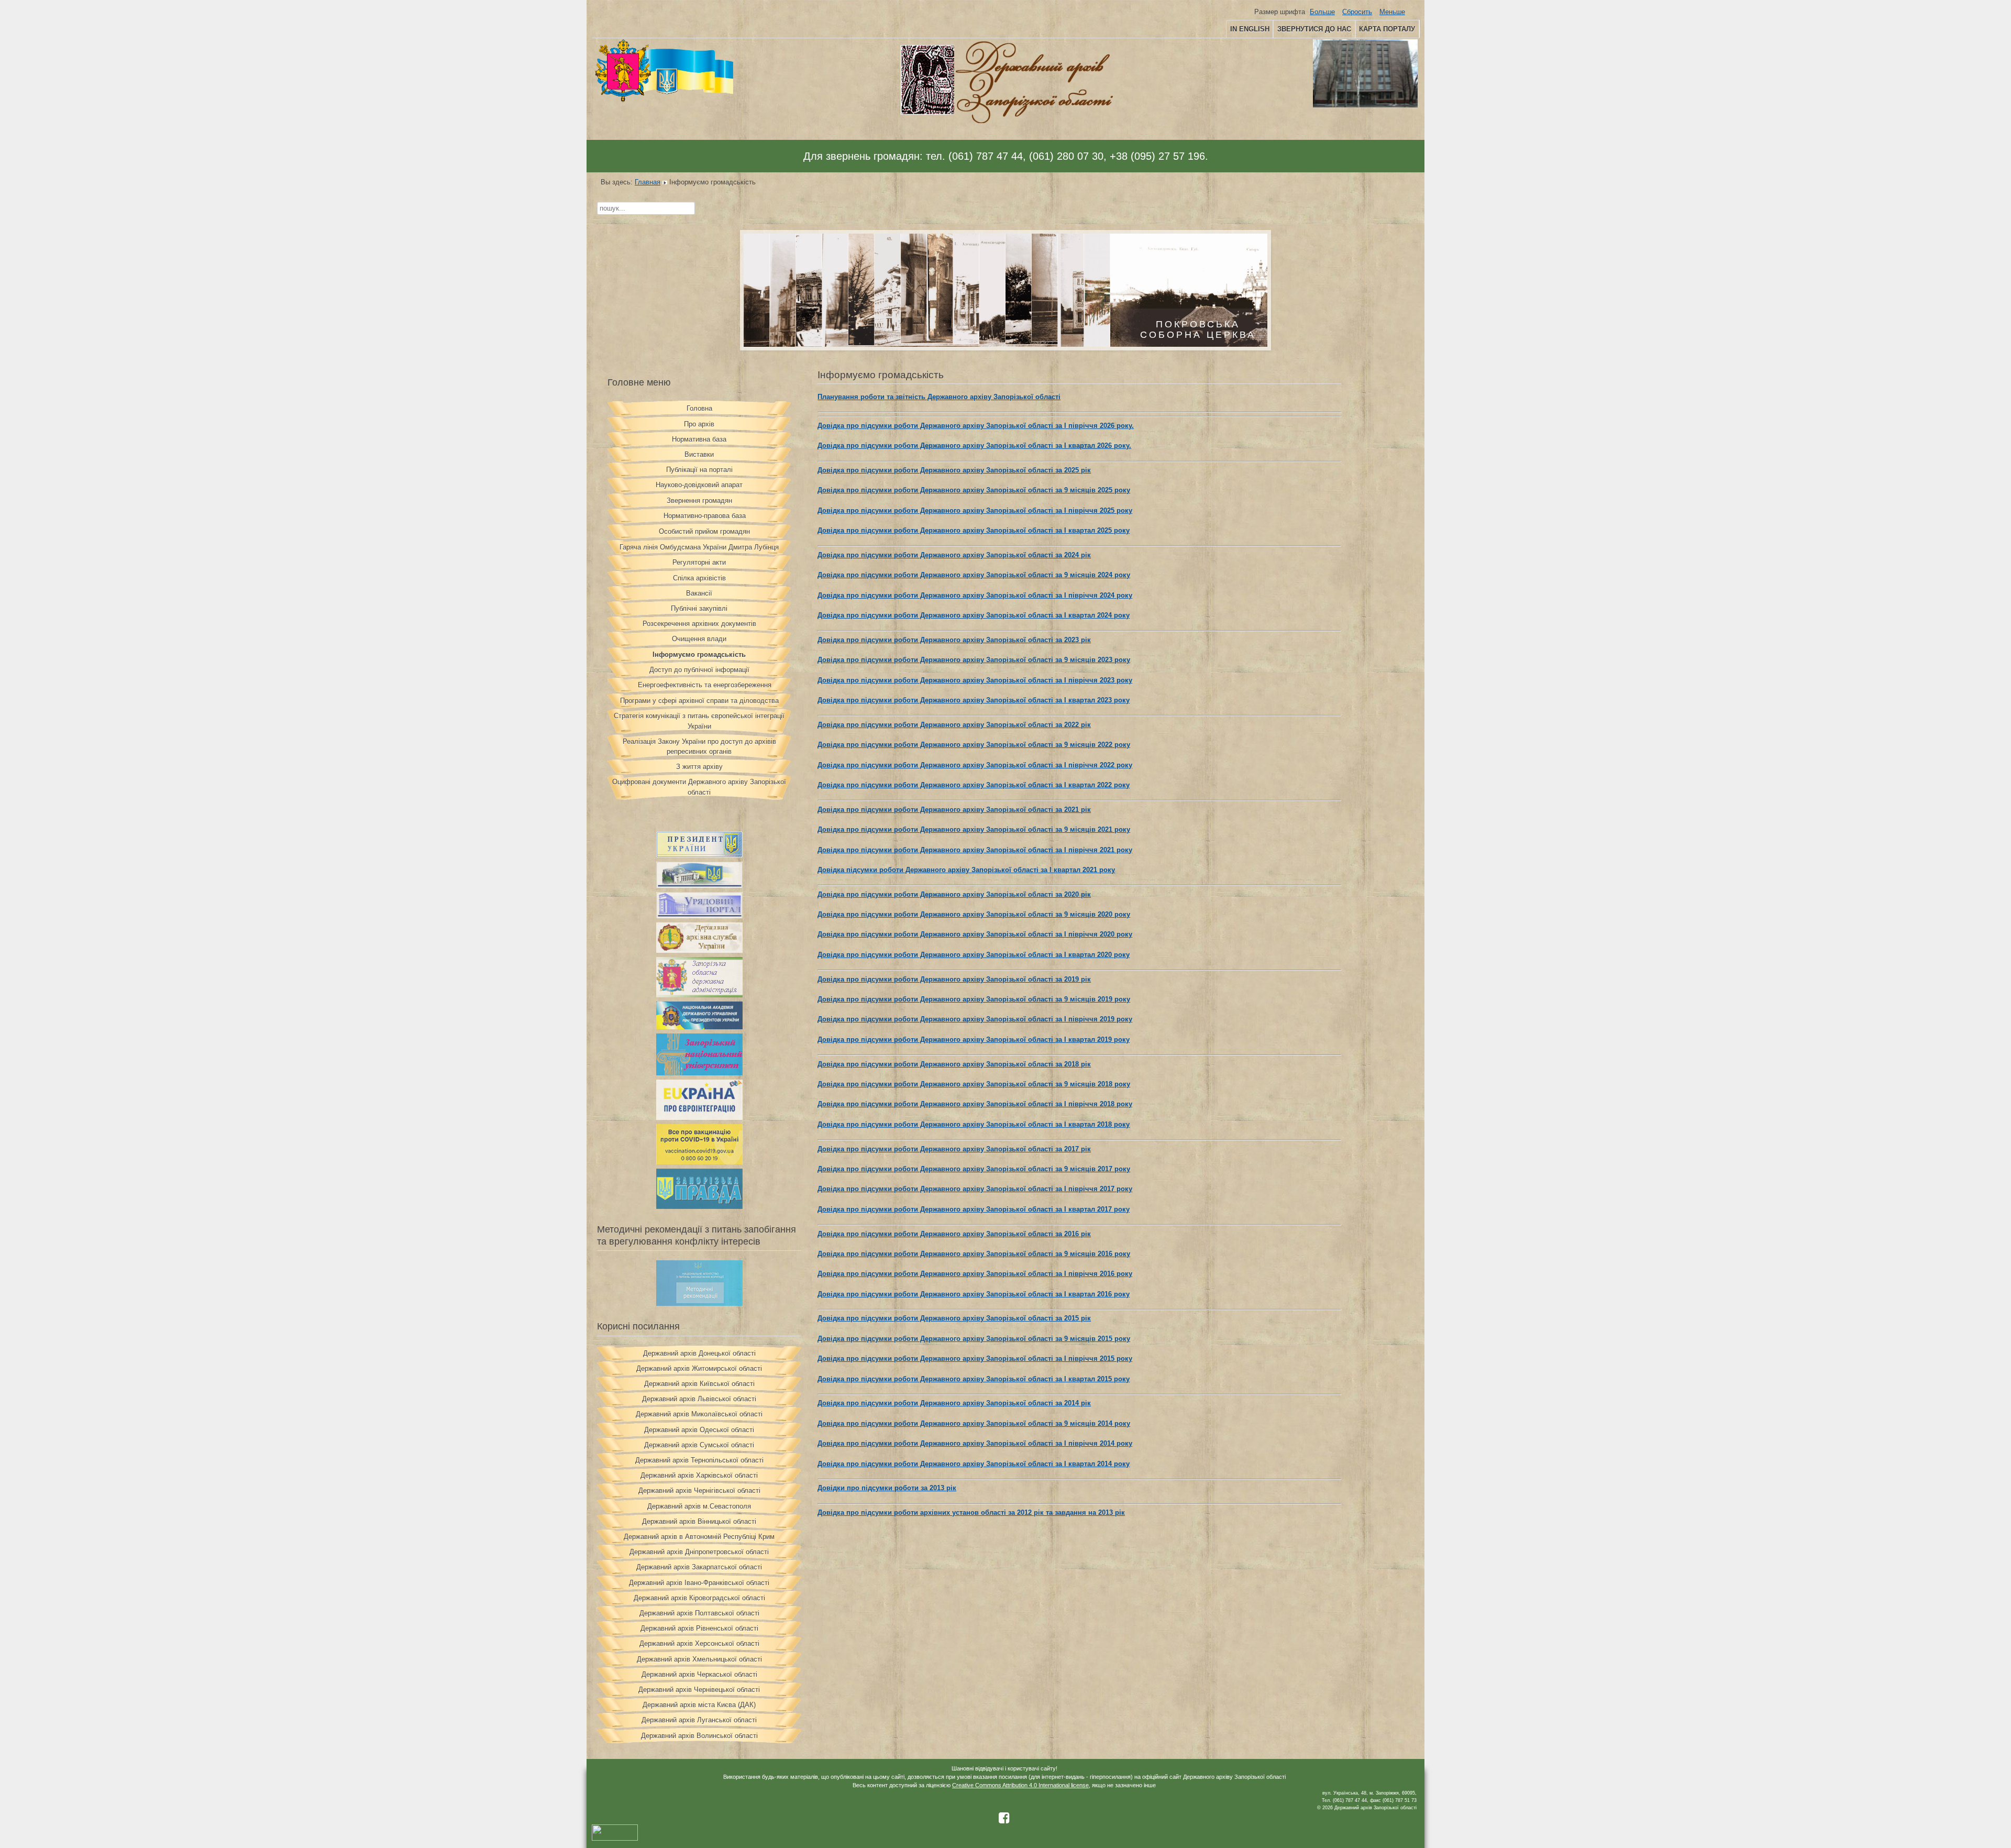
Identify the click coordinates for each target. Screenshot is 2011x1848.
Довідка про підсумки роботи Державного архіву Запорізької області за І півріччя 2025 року (975, 510)
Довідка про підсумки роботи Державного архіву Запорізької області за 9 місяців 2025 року (974, 490)
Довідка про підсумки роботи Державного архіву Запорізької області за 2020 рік (954, 894)
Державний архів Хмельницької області (699, 1659)
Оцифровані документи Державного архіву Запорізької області (699, 787)
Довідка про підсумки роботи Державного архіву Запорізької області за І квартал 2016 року (974, 1294)
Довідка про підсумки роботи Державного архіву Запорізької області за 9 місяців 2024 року (974, 575)
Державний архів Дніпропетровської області (699, 1552)
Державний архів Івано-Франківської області (699, 1583)
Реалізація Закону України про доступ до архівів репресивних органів (699, 746)
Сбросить (1357, 12)
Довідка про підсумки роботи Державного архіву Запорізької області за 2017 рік (954, 1149)
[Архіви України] (699, 950)
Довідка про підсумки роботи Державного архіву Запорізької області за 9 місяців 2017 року (974, 1169)
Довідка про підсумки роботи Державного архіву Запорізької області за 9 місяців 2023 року (974, 660)
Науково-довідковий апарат (699, 485)
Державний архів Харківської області (699, 1475)
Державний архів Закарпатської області (699, 1567)
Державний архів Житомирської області (699, 1368)
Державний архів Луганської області (699, 1720)
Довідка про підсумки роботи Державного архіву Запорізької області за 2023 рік (954, 640)
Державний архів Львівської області (699, 1399)
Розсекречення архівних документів (699, 624)
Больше (1322, 12)
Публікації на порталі (699, 470)
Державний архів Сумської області (699, 1445)
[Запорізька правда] (699, 1207)
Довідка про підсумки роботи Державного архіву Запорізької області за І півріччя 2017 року (975, 1189)
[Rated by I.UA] (615, 1839)
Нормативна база (699, 439)
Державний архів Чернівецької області (699, 1690)
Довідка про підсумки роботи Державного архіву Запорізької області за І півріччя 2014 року (975, 1443)
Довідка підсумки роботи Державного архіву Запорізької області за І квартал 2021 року (966, 870)
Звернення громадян (699, 500)
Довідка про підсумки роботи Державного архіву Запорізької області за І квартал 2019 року (974, 1039)
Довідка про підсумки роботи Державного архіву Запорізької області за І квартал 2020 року (974, 955)
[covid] (699, 1162)
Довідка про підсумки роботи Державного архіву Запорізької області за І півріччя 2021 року (975, 850)
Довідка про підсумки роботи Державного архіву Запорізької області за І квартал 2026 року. (974, 445)
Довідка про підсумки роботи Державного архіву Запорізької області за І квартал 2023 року (974, 700)
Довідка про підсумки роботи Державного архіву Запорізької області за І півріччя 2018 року (975, 1104)
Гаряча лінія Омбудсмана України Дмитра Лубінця (699, 547)
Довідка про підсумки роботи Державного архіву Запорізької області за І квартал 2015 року (974, 1379)
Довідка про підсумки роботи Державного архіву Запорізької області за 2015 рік (954, 1318)
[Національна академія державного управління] (699, 1027)
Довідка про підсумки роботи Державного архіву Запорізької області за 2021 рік (954, 810)
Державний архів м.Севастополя (699, 1506)
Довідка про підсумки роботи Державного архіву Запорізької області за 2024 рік (954, 555)
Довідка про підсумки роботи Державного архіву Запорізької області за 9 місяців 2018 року (974, 1084)
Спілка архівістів (699, 578)
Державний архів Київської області (699, 1384)
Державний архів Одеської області (699, 1430)
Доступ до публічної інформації (699, 670)
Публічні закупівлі (699, 608)
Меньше (1392, 12)
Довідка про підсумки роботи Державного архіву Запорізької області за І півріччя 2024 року (975, 595)
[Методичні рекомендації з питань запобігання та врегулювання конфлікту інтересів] (699, 1303)
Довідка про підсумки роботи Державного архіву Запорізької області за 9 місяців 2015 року (974, 1339)
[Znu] (699, 1073)
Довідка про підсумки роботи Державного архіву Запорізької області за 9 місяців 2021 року (974, 829)
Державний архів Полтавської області (699, 1613)
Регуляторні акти (699, 562)
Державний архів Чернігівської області (699, 1490)
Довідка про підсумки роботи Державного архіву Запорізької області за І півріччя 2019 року (975, 1019)
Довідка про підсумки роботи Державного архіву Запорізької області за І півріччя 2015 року (975, 1358)
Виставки (699, 454)
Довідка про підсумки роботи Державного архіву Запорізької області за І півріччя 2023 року (975, 680)
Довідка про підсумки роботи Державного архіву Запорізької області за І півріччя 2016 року (975, 1274)
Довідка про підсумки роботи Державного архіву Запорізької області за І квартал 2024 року (974, 615)
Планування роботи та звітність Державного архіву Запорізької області (939, 397)
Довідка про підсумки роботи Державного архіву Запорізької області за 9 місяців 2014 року (974, 1423)
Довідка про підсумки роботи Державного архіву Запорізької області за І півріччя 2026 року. (976, 426)
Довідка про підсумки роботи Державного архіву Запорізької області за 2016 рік (954, 1234)
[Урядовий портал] (699, 916)
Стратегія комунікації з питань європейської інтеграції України (699, 721)
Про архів (699, 424)
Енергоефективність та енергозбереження (705, 685)
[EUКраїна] (699, 1118)
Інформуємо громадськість (699, 654)
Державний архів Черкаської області (699, 1674)
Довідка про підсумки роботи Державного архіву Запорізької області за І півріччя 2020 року (975, 934)
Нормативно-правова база (705, 516)
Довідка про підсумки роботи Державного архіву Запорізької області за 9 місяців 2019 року (974, 999)
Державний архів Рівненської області (699, 1628)
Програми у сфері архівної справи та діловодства (699, 701)
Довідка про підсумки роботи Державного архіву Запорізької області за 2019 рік (954, 979)
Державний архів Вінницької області (699, 1521)
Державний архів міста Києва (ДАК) (699, 1705)
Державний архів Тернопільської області (699, 1460)
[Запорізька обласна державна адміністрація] (699, 995)
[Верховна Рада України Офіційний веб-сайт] (699, 885)
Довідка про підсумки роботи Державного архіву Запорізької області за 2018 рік (954, 1064)
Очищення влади (699, 639)
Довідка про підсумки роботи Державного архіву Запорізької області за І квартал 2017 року (974, 1209)
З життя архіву (699, 767)
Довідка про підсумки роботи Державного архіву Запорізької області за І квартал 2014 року (974, 1464)
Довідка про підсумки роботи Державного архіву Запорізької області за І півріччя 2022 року (975, 765)
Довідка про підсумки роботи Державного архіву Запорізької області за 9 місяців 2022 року (974, 745)
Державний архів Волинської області (699, 1736)
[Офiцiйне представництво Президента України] (699, 855)
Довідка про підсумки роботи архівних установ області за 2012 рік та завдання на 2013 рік (971, 1512)
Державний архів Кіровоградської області (699, 1598)
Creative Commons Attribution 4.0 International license (1020, 1785)
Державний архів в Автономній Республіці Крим (699, 1537)
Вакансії (699, 593)
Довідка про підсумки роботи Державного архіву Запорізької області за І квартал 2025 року (974, 530)
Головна (699, 408)
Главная (648, 182)
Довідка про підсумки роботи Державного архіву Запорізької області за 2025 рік (954, 470)
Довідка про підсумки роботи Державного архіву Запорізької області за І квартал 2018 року (974, 1124)
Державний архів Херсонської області (699, 1643)
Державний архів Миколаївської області (699, 1414)
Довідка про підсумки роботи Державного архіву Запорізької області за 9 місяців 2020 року (974, 914)
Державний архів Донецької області (699, 1353)
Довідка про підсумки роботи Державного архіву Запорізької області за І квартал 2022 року (974, 785)
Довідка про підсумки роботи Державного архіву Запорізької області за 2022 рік (954, 725)
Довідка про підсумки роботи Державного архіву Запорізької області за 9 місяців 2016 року (974, 1254)
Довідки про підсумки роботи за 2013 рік (887, 1488)
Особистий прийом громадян (704, 531)
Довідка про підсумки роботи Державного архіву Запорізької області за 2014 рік (954, 1403)
